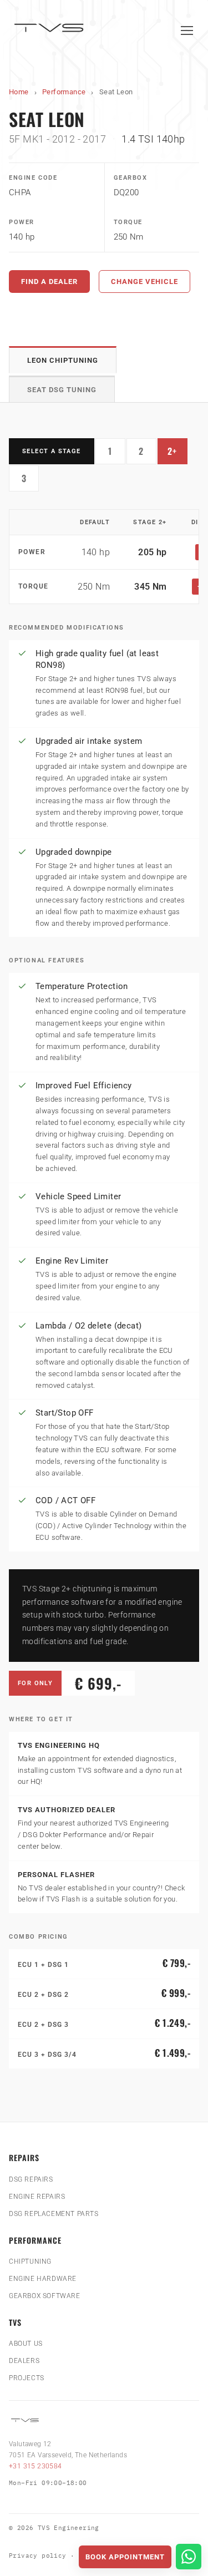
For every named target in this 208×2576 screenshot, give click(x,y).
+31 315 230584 (35, 2466)
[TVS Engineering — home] (50, 30)
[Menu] (187, 31)
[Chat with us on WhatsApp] (189, 2557)
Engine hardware (43, 2279)
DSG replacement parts (54, 2214)
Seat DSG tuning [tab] (62, 390)
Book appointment (125, 2557)
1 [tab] (117, 454)
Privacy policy (38, 2555)
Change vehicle (144, 282)
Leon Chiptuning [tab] (63, 360)
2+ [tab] (177, 454)
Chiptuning (30, 2261)
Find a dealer (49, 282)
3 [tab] (30, 481)
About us (26, 2344)
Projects (27, 2378)
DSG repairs (31, 2179)
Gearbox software (45, 2296)
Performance (64, 92)
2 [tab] (148, 454)
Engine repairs (37, 2197)
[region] (104, 557)
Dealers (24, 2361)
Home (19, 92)
